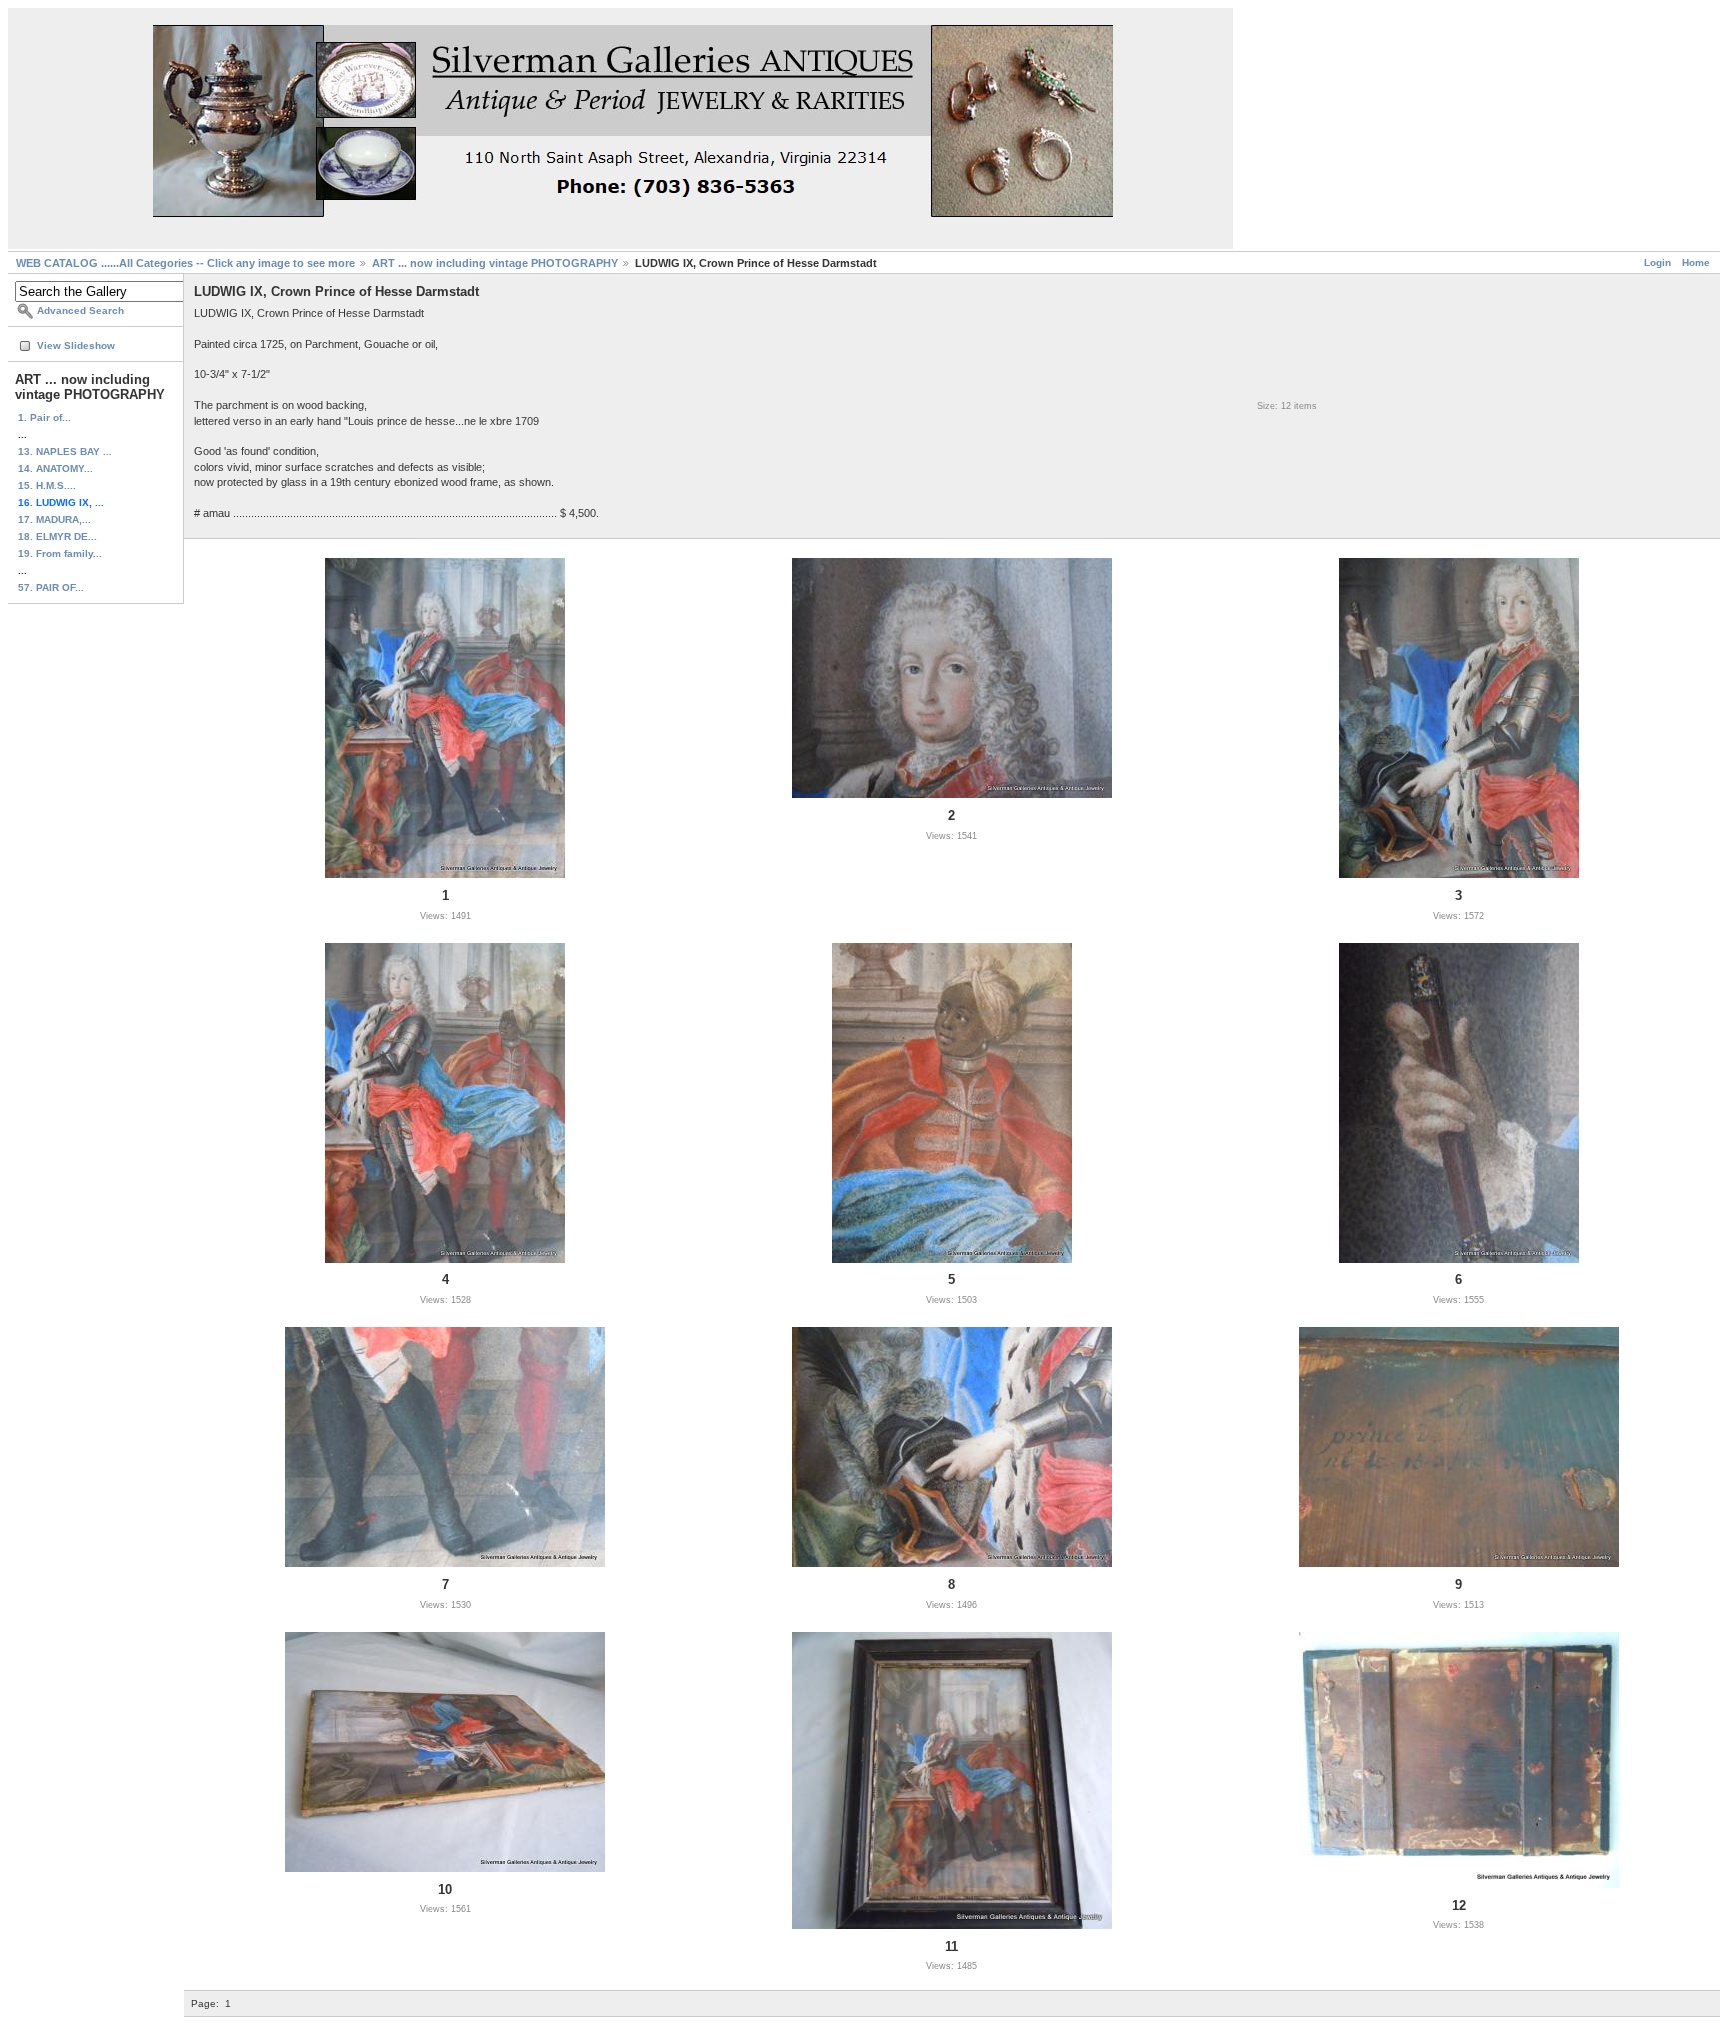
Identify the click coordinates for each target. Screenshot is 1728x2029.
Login (1657, 262)
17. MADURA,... (54, 519)
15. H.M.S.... (47, 485)
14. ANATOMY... (55, 468)
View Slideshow (76, 345)
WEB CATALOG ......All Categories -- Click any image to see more (185, 263)
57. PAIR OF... (51, 587)
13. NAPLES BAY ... (65, 451)
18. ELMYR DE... (57, 536)
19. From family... (60, 553)
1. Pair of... (44, 417)
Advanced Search (80, 310)
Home (1696, 262)
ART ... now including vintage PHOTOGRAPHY (495, 263)
